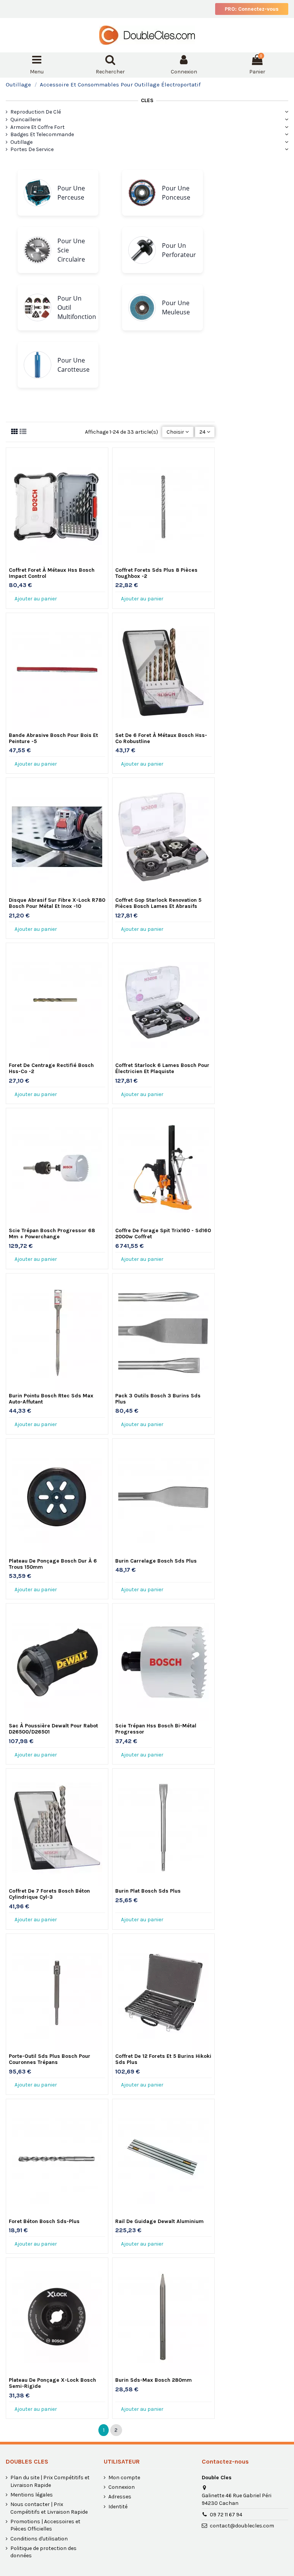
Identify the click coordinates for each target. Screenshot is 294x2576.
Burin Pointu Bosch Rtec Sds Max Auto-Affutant (51, 1399)
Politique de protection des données (43, 2552)
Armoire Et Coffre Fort (38, 127)
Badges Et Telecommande (42, 134)
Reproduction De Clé (36, 112)
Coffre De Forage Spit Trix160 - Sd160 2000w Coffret (163, 1234)
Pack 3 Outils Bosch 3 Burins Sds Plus (158, 1399)
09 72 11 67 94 (226, 2515)
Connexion (122, 2487)
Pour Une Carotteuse (73, 365)
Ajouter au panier (36, 599)
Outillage (21, 142)
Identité (118, 2507)
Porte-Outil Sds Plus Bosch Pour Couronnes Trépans (50, 2059)
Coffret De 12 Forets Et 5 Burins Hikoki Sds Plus (163, 2059)
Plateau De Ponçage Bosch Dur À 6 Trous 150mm (53, 1564)
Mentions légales (32, 2495)
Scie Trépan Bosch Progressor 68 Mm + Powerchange (52, 1234)
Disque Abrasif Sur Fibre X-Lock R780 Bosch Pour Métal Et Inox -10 (57, 903)
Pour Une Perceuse (71, 193)
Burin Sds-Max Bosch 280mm (154, 2380)
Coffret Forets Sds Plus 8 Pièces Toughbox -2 (156, 573)
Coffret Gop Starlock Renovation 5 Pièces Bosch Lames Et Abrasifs (158, 903)
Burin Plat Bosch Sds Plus (148, 1891)
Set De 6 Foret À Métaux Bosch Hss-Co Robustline (161, 738)
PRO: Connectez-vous (252, 9)
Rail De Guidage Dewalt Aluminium (159, 2221)
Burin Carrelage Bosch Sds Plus (156, 1561)
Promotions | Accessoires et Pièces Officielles (45, 2525)
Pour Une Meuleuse (176, 307)
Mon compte (124, 2478)
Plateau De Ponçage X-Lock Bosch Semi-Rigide (52, 2383)
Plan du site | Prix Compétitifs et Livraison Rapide (50, 2481)
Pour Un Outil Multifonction (77, 307)
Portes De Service (32, 149)
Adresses (120, 2497)
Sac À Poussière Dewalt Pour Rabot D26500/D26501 (53, 1729)
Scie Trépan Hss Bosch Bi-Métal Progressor (156, 1729)
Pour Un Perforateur (179, 250)
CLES (147, 100)
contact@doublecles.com (242, 2526)
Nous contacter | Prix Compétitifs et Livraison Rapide (49, 2508)
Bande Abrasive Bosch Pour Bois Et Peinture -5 (53, 738)
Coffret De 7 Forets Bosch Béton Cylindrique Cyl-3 (49, 1894)
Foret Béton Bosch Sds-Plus (44, 2221)
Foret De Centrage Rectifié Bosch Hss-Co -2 (51, 1068)
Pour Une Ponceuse (176, 193)
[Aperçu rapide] (57, 563)
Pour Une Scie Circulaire (71, 250)
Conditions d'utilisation (39, 2539)
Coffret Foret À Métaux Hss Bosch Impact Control (52, 573)
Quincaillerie (26, 120)
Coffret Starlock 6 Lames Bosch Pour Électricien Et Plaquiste (162, 1068)
